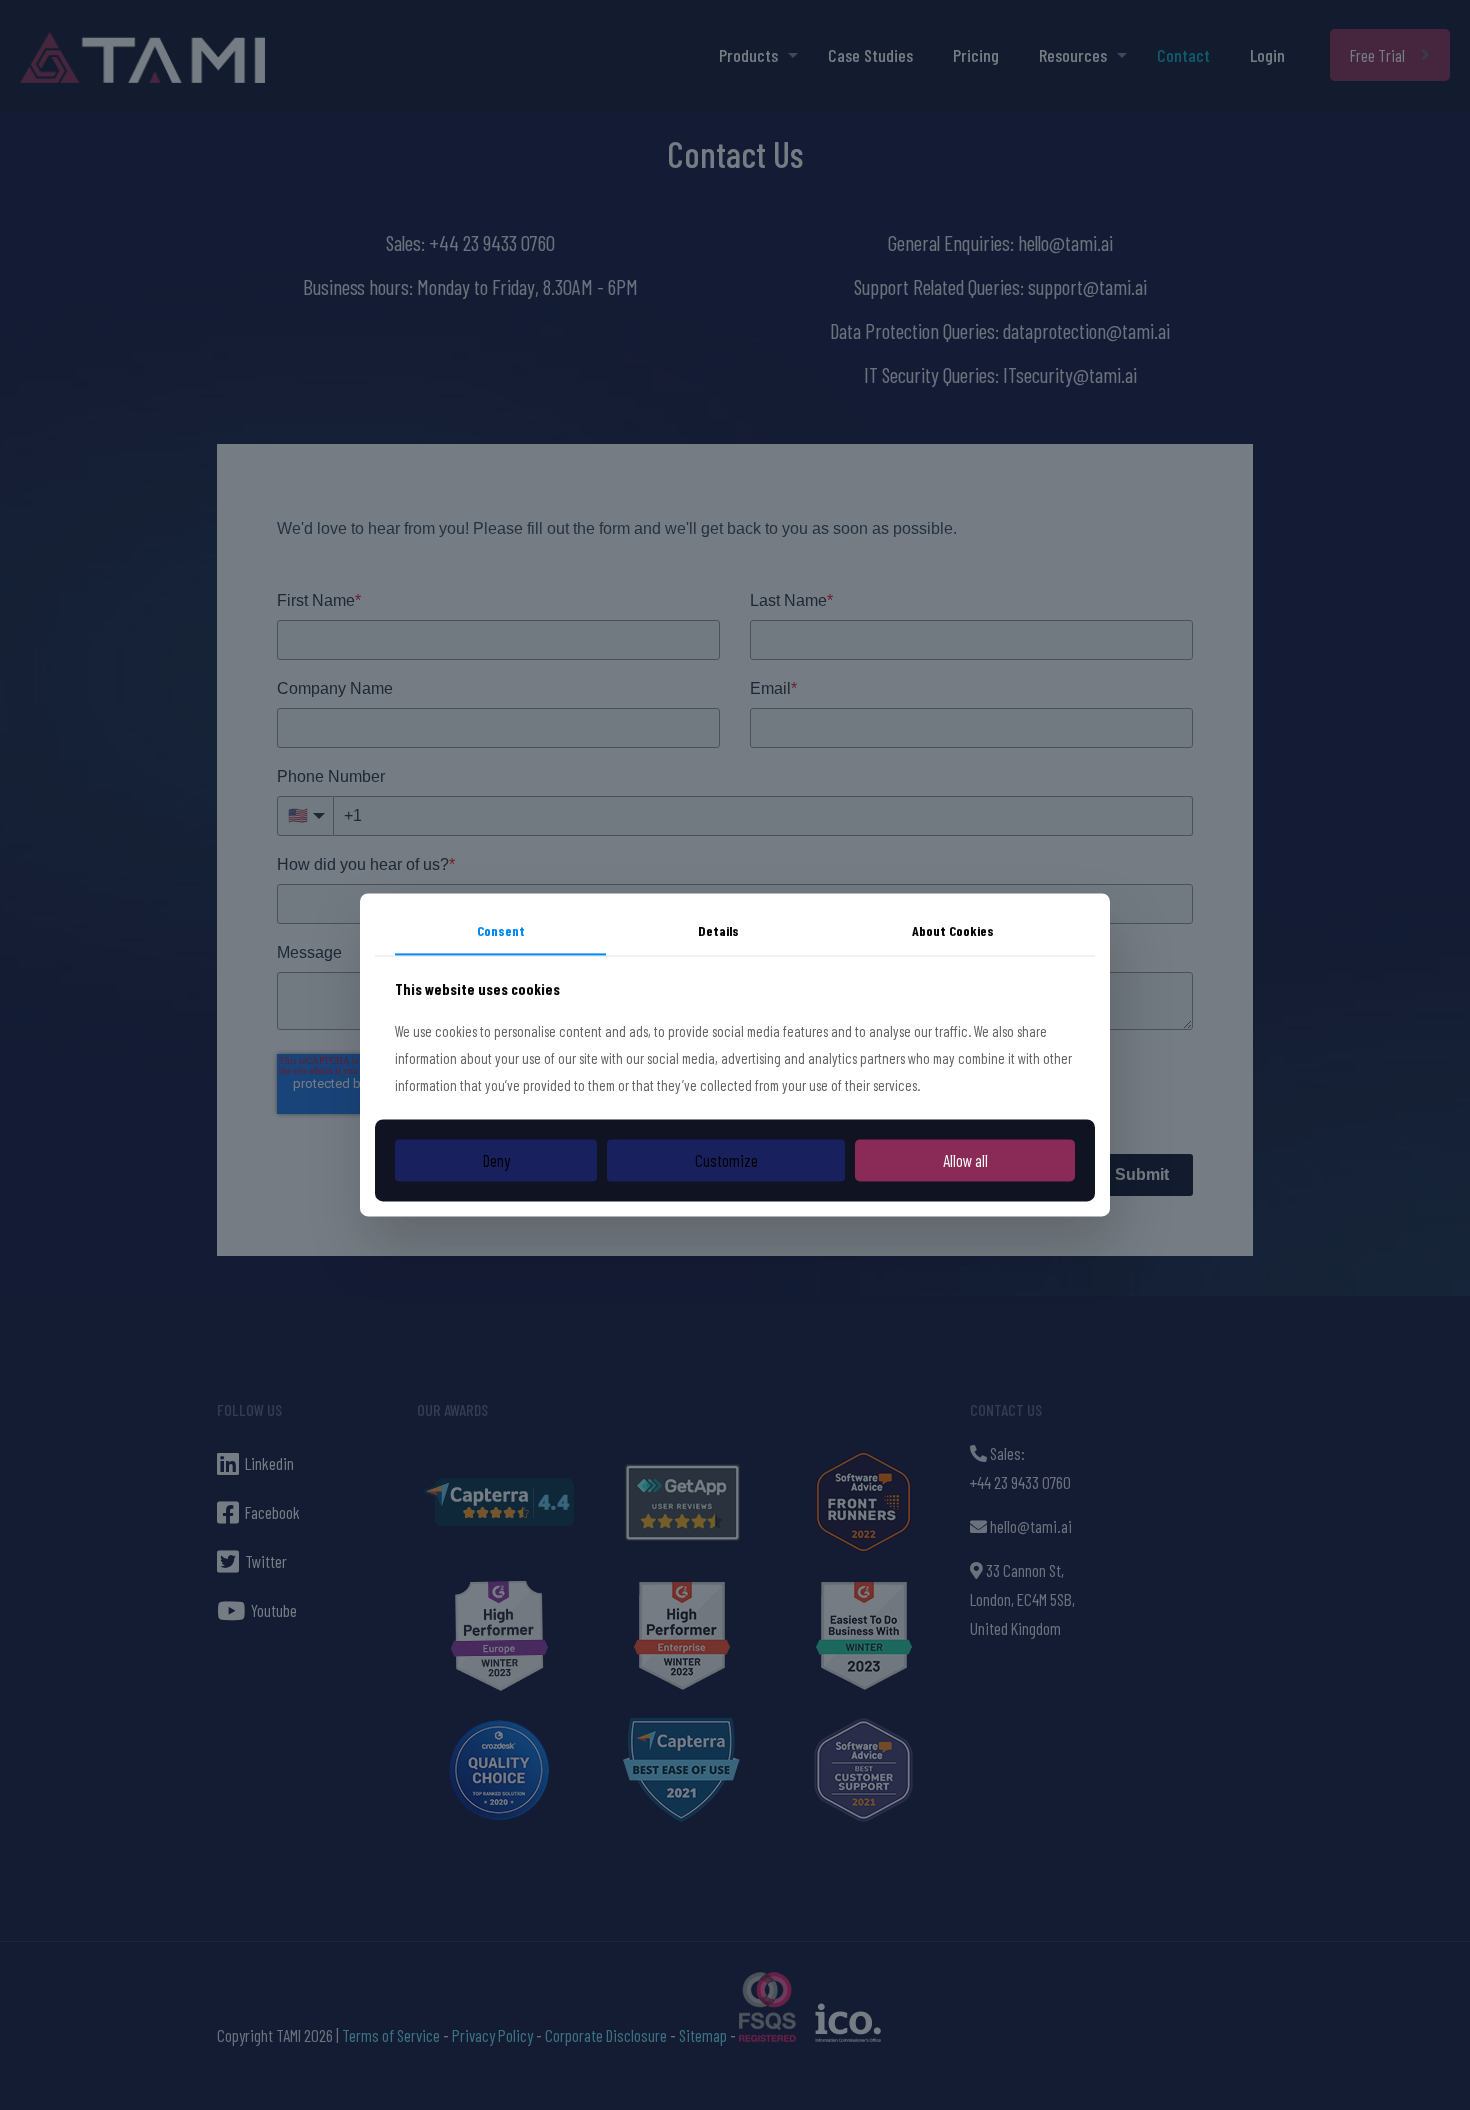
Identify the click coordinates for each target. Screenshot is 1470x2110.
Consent (501, 930)
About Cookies (953, 930)
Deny (496, 1160)
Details (718, 930)
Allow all (965, 1160)
